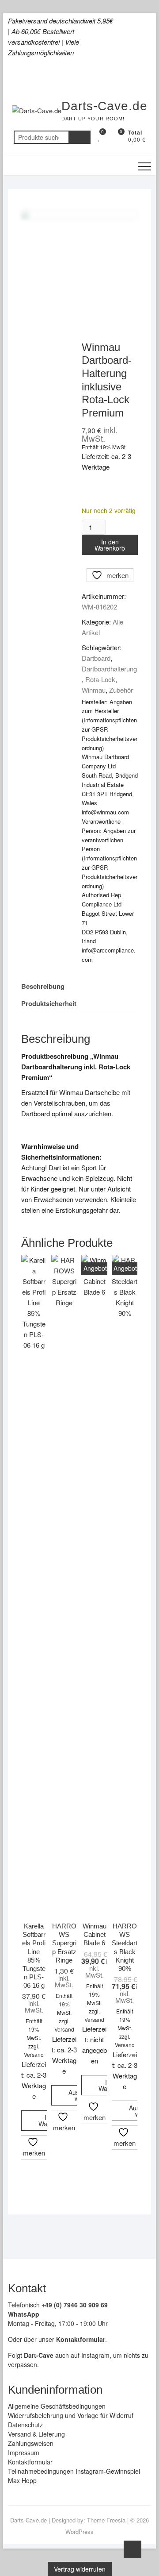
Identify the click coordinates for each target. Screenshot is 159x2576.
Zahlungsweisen (31, 2443)
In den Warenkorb (110, 545)
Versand (34, 2054)
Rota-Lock (100, 679)
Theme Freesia (106, 2520)
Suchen (79, 137)
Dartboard (96, 658)
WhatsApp (24, 2314)
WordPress (79, 2532)
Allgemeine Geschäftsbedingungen (57, 2406)
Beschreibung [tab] (43, 986)
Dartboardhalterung (109, 669)
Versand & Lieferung (36, 2434)
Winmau (94, 690)
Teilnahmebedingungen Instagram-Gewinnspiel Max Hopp (74, 2476)
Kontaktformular (30, 2462)
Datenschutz (25, 2425)
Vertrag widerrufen (80, 2569)
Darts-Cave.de (104, 106)
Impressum (24, 2453)
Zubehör (121, 690)
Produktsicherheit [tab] (49, 1003)
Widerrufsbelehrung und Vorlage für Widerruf (71, 2415)
